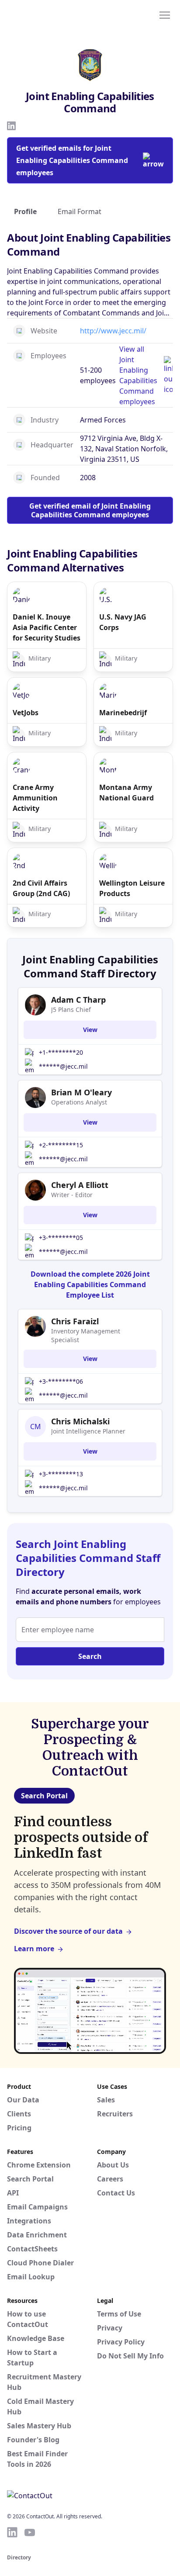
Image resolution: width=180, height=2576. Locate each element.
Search (90, 1656)
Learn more (34, 1949)
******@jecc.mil (63, 1066)
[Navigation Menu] (165, 14)
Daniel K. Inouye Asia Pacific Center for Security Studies (47, 627)
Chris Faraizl (75, 1321)
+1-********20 (61, 1052)
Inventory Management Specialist (86, 1335)
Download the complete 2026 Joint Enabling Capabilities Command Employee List (90, 1285)
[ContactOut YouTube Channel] (30, 2532)
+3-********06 (61, 1381)
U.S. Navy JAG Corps (123, 622)
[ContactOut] (49, 14)
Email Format (80, 211)
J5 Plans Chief (71, 1009)
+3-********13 (61, 1474)
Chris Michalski (80, 1421)
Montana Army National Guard (126, 793)
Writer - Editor (72, 1195)
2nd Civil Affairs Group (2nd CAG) (41, 888)
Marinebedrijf (123, 713)
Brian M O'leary (81, 1092)
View (90, 1030)
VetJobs (26, 713)
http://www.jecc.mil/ (113, 331)
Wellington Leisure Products (132, 888)
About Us (113, 2165)
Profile (25, 211)
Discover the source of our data (68, 1931)
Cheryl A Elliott (80, 1185)
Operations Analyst (79, 1102)
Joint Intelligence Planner (88, 1431)
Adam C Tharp (78, 1000)
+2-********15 (61, 1145)
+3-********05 (61, 1238)
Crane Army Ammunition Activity (35, 798)
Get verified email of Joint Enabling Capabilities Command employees (90, 510)
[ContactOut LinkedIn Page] (12, 2532)
